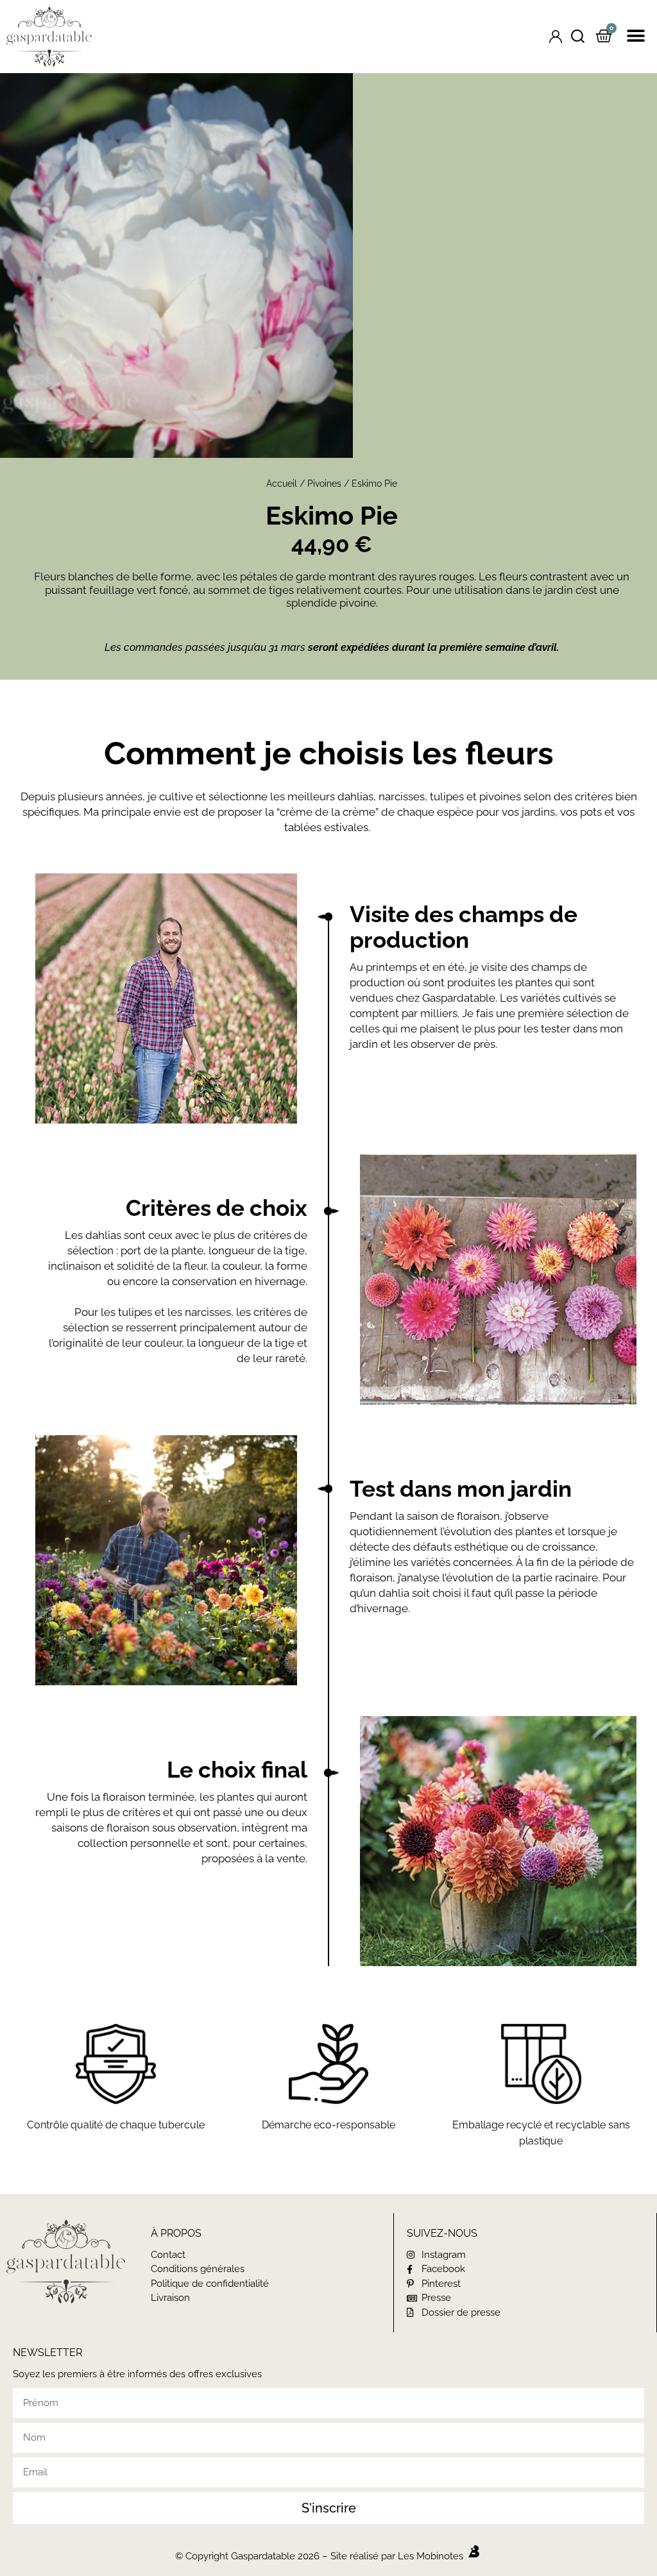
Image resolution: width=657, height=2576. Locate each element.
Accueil (282, 484)
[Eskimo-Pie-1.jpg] (274, 265)
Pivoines (324, 484)
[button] (636, 36)
